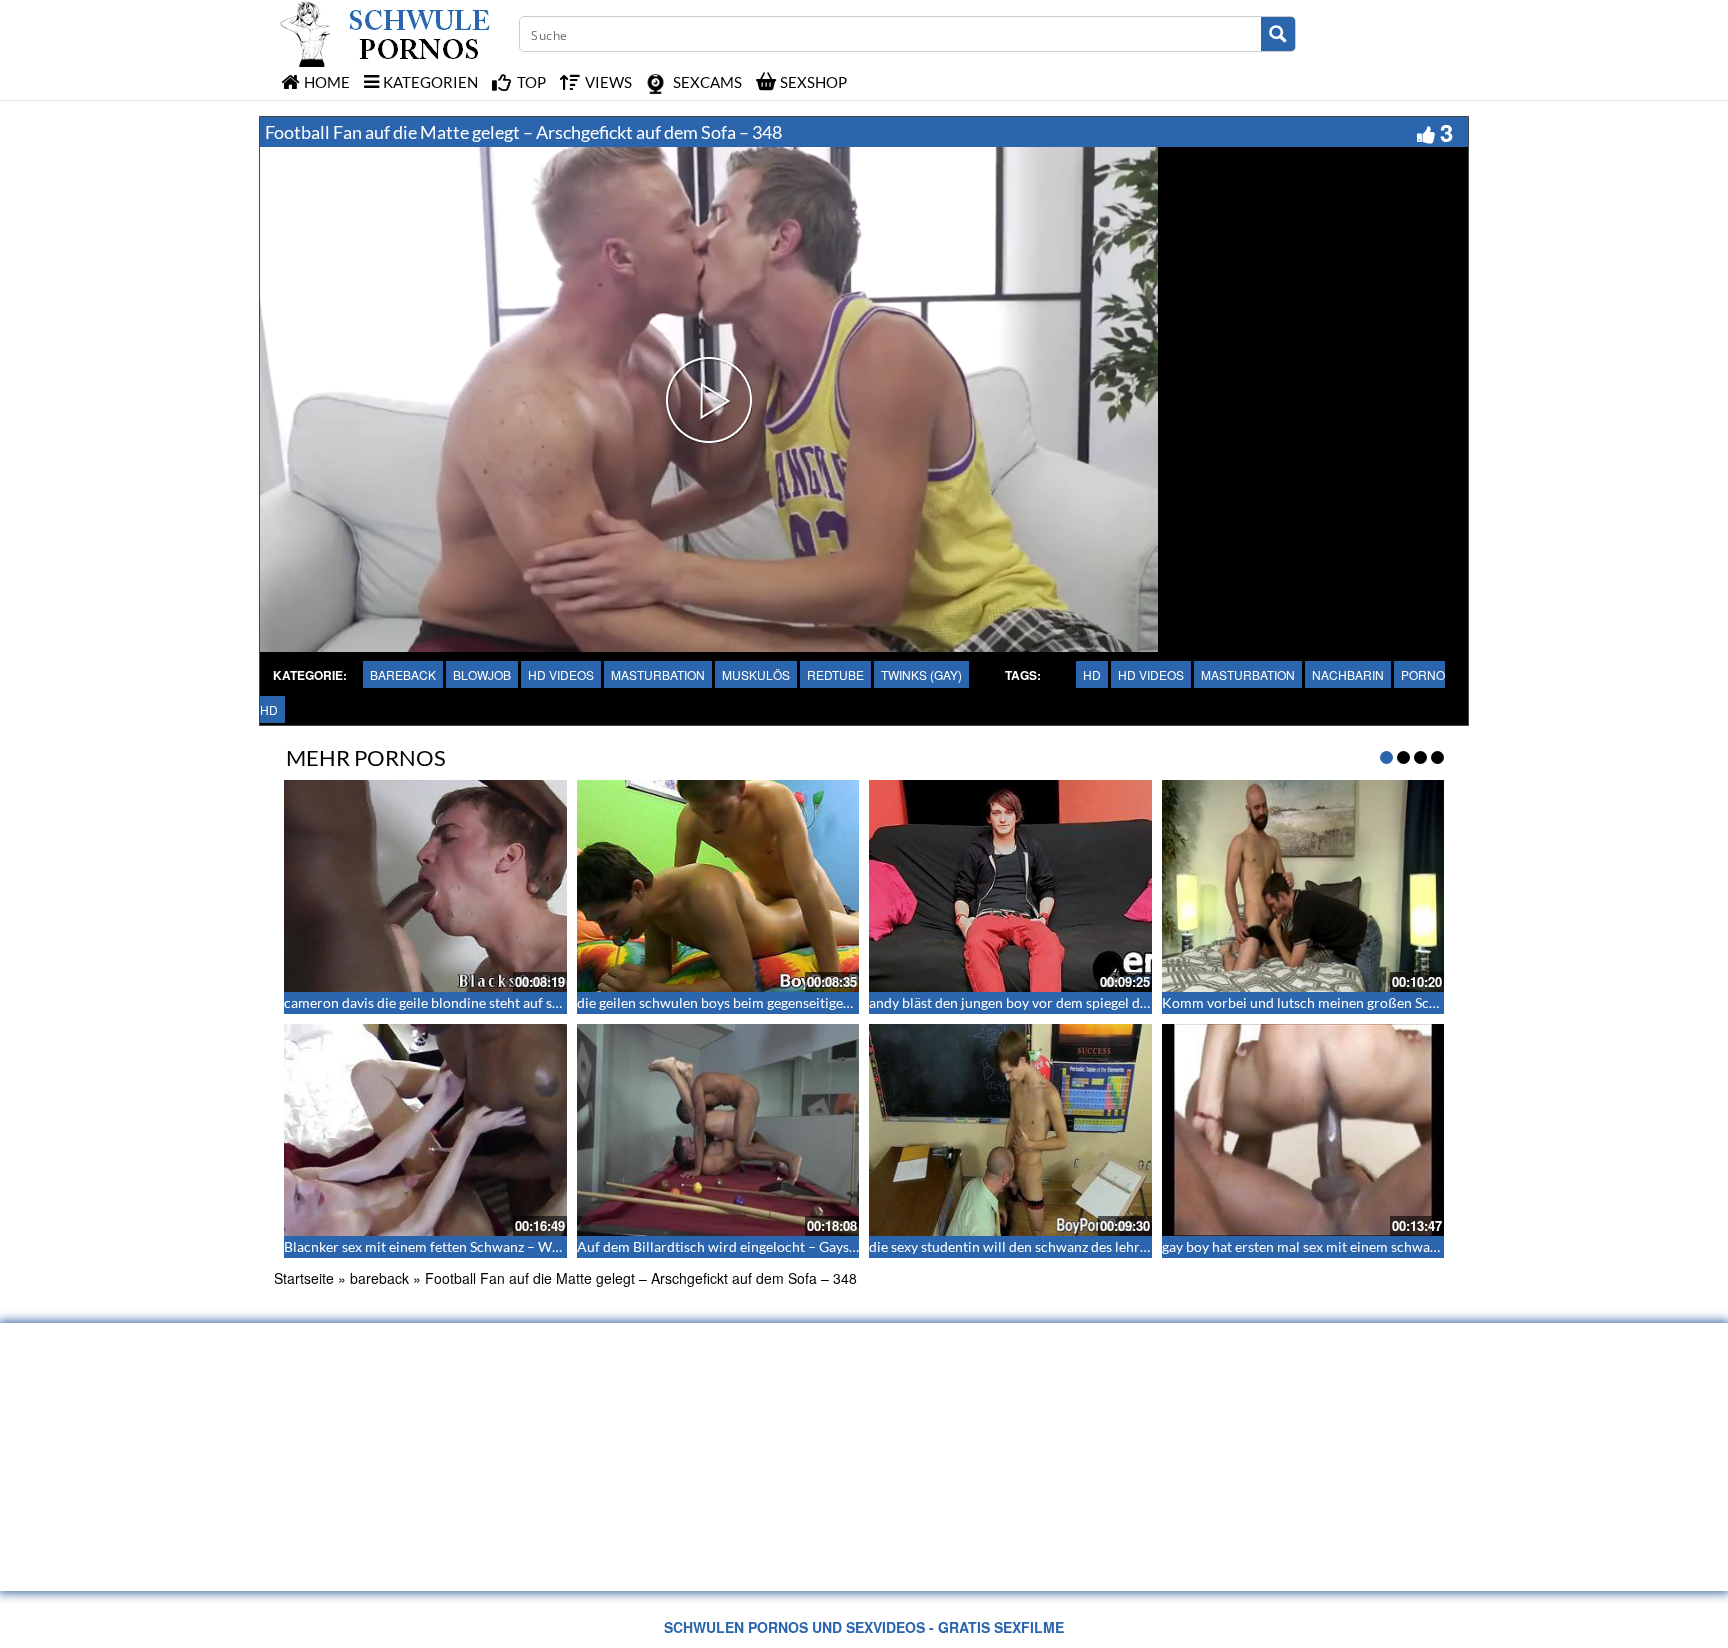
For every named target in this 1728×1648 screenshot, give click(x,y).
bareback (403, 674)
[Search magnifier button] (1278, 34)
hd (1092, 674)
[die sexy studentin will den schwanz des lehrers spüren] (1010, 1130)
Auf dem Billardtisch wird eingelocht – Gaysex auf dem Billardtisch (784, 1246)
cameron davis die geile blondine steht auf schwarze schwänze (475, 1002)
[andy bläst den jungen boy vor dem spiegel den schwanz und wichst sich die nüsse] (1010, 886)
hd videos (561, 674)
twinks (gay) (921, 674)
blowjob (482, 674)
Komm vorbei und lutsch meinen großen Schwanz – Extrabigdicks (1364, 1002)
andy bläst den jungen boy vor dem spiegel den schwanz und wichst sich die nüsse (1119, 1002)
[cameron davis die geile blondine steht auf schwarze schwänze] (425, 886)
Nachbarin (1348, 674)
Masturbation (1248, 674)
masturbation (658, 674)
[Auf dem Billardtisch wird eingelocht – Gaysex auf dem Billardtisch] (718, 1130)
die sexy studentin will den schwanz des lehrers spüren (1037, 1246)
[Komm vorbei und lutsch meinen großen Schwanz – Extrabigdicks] (1303, 886)
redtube (835, 674)
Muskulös (756, 674)
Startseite (304, 1278)
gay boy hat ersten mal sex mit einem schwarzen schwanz (1337, 1246)
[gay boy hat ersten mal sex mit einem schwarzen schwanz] (1303, 1130)
